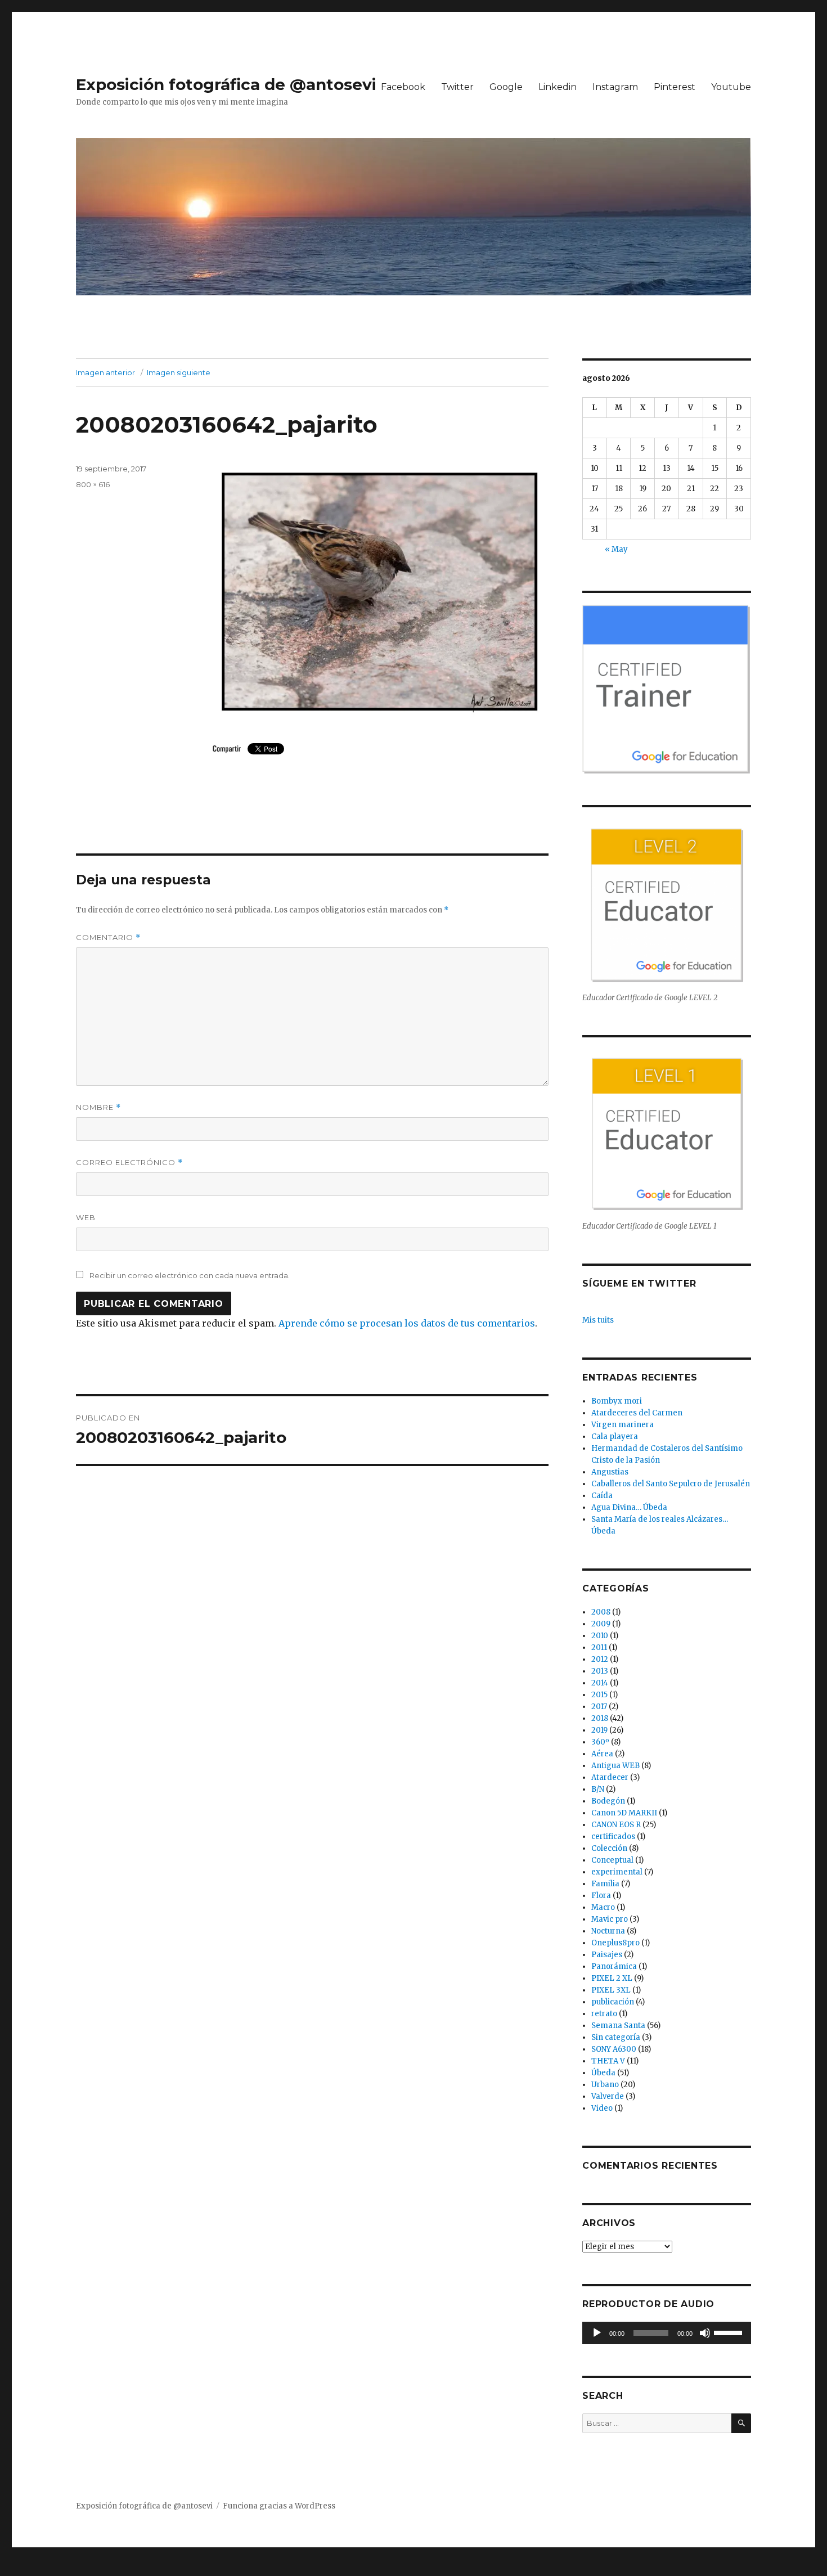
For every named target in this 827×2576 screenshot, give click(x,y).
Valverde (608, 2096)
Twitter (457, 87)
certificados (613, 1837)
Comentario (108, 938)
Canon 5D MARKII (624, 1813)
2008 (601, 1612)
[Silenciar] (705, 2333)
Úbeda (603, 2073)
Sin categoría (616, 2037)
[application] (667, 2333)
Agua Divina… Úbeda (629, 1507)
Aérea (602, 1754)
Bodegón (608, 1801)
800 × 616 (93, 484)
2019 (599, 1730)
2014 (600, 1683)
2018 (600, 1718)
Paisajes (607, 1955)
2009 (601, 1624)
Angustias (610, 1472)
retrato (604, 2014)
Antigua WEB (615, 1766)
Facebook (403, 87)
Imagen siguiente (179, 372)
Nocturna (608, 1931)
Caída (602, 1496)
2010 (600, 1636)
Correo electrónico (129, 1163)
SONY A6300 (614, 2049)
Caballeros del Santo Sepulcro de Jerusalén (671, 1484)
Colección (609, 1848)
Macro (603, 1907)
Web (86, 1217)
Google (506, 87)
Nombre (98, 1107)
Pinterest (675, 87)
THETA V (608, 2061)
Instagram (615, 87)
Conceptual (612, 1860)
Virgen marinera (623, 1425)
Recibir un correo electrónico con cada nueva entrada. (190, 1275)
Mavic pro (610, 1919)
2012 (600, 1659)
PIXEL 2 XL (612, 1978)
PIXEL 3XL (611, 1990)
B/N (598, 1789)
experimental (617, 1872)
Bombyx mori (617, 1401)
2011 (599, 1647)
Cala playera (615, 1437)
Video (602, 2108)
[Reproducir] (597, 2333)
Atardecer (610, 1777)
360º (600, 1742)
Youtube (731, 87)
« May (616, 549)
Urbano (605, 2085)
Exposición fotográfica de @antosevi (226, 84)
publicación (613, 2002)
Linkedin (558, 87)
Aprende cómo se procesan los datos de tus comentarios (407, 1323)
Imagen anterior (105, 372)
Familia (605, 1884)
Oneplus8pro (615, 1943)
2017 (599, 1707)
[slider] (730, 2332)
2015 (599, 1695)
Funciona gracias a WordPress (279, 2506)
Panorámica (614, 1966)
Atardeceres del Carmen (637, 1413)
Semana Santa (618, 2026)
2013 (600, 1671)
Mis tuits (598, 1320)
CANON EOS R (616, 1825)
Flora (601, 1896)
